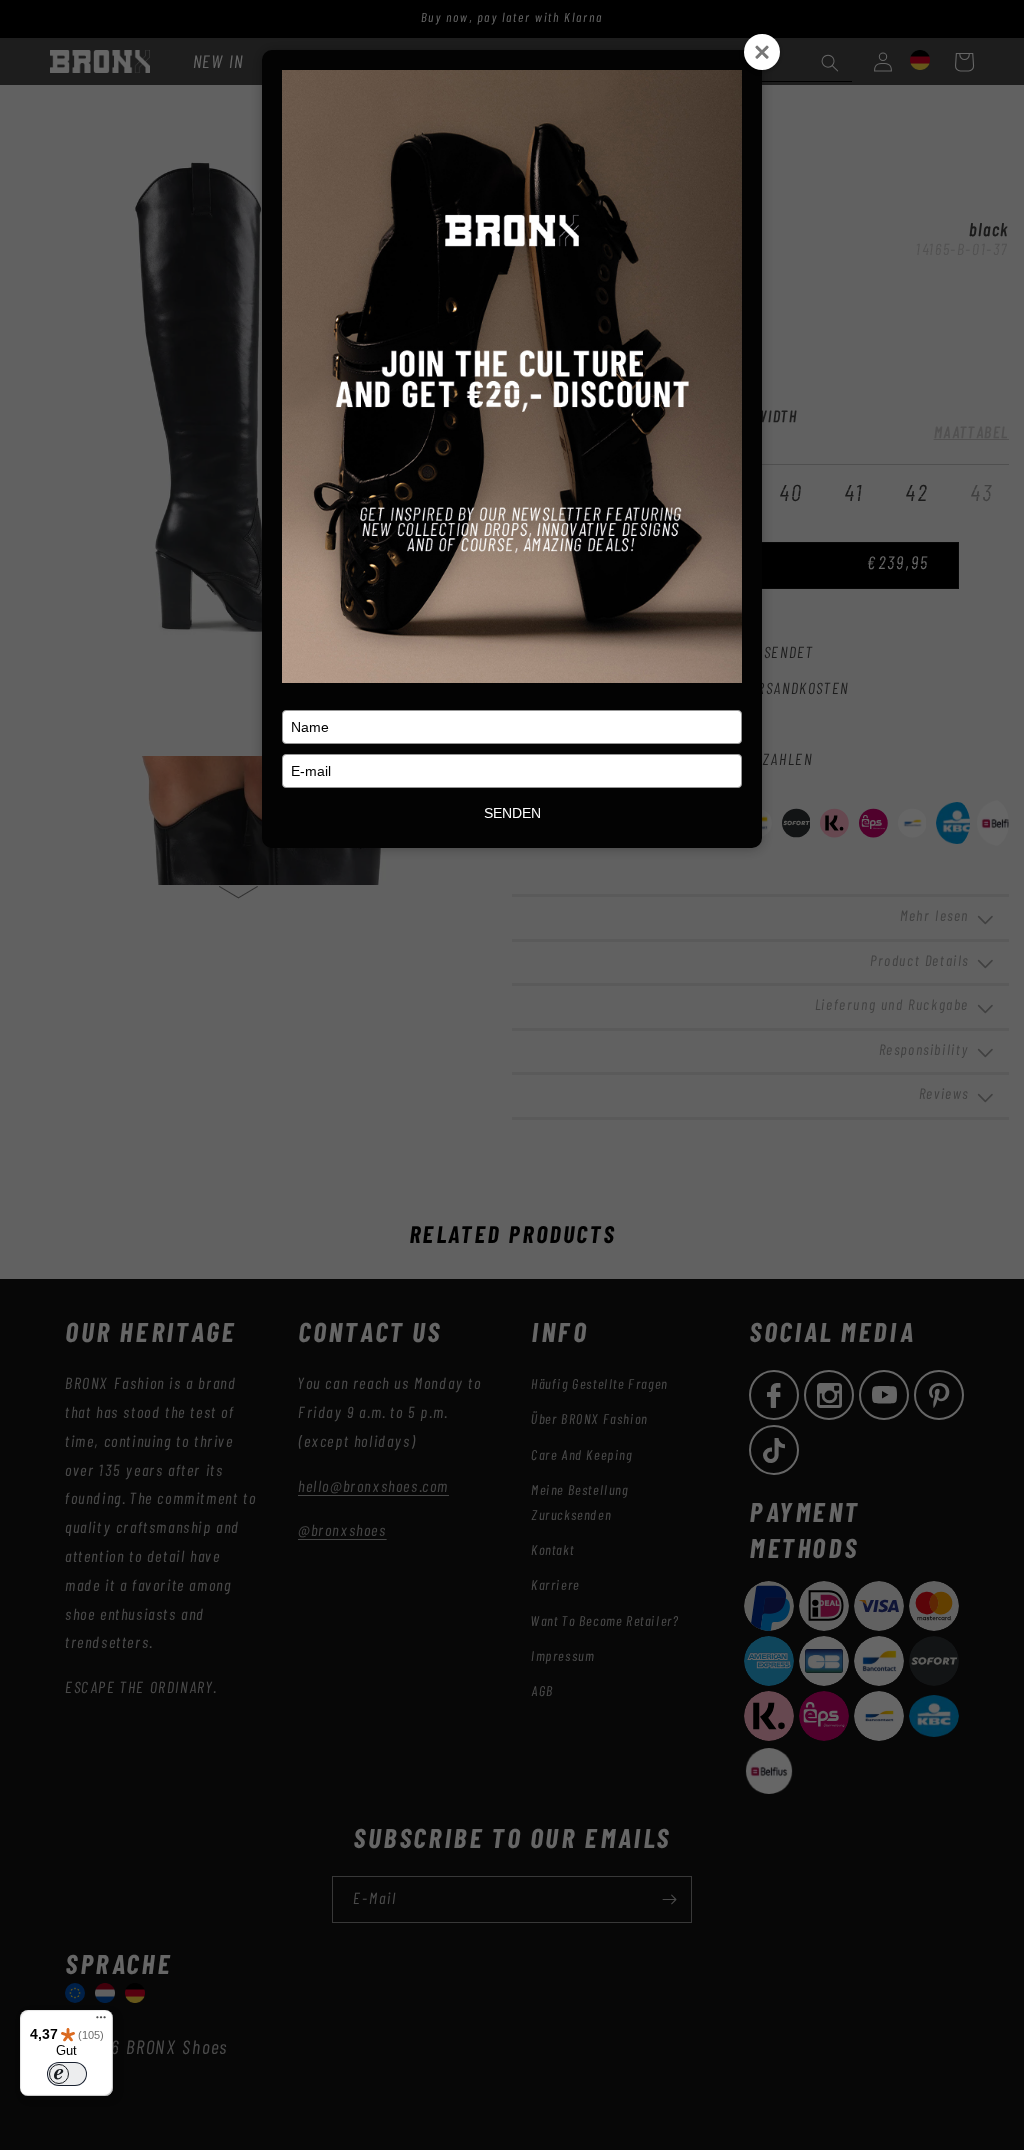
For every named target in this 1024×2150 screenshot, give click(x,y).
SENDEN (512, 813)
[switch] (67, 2074)
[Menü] (101, 2022)
